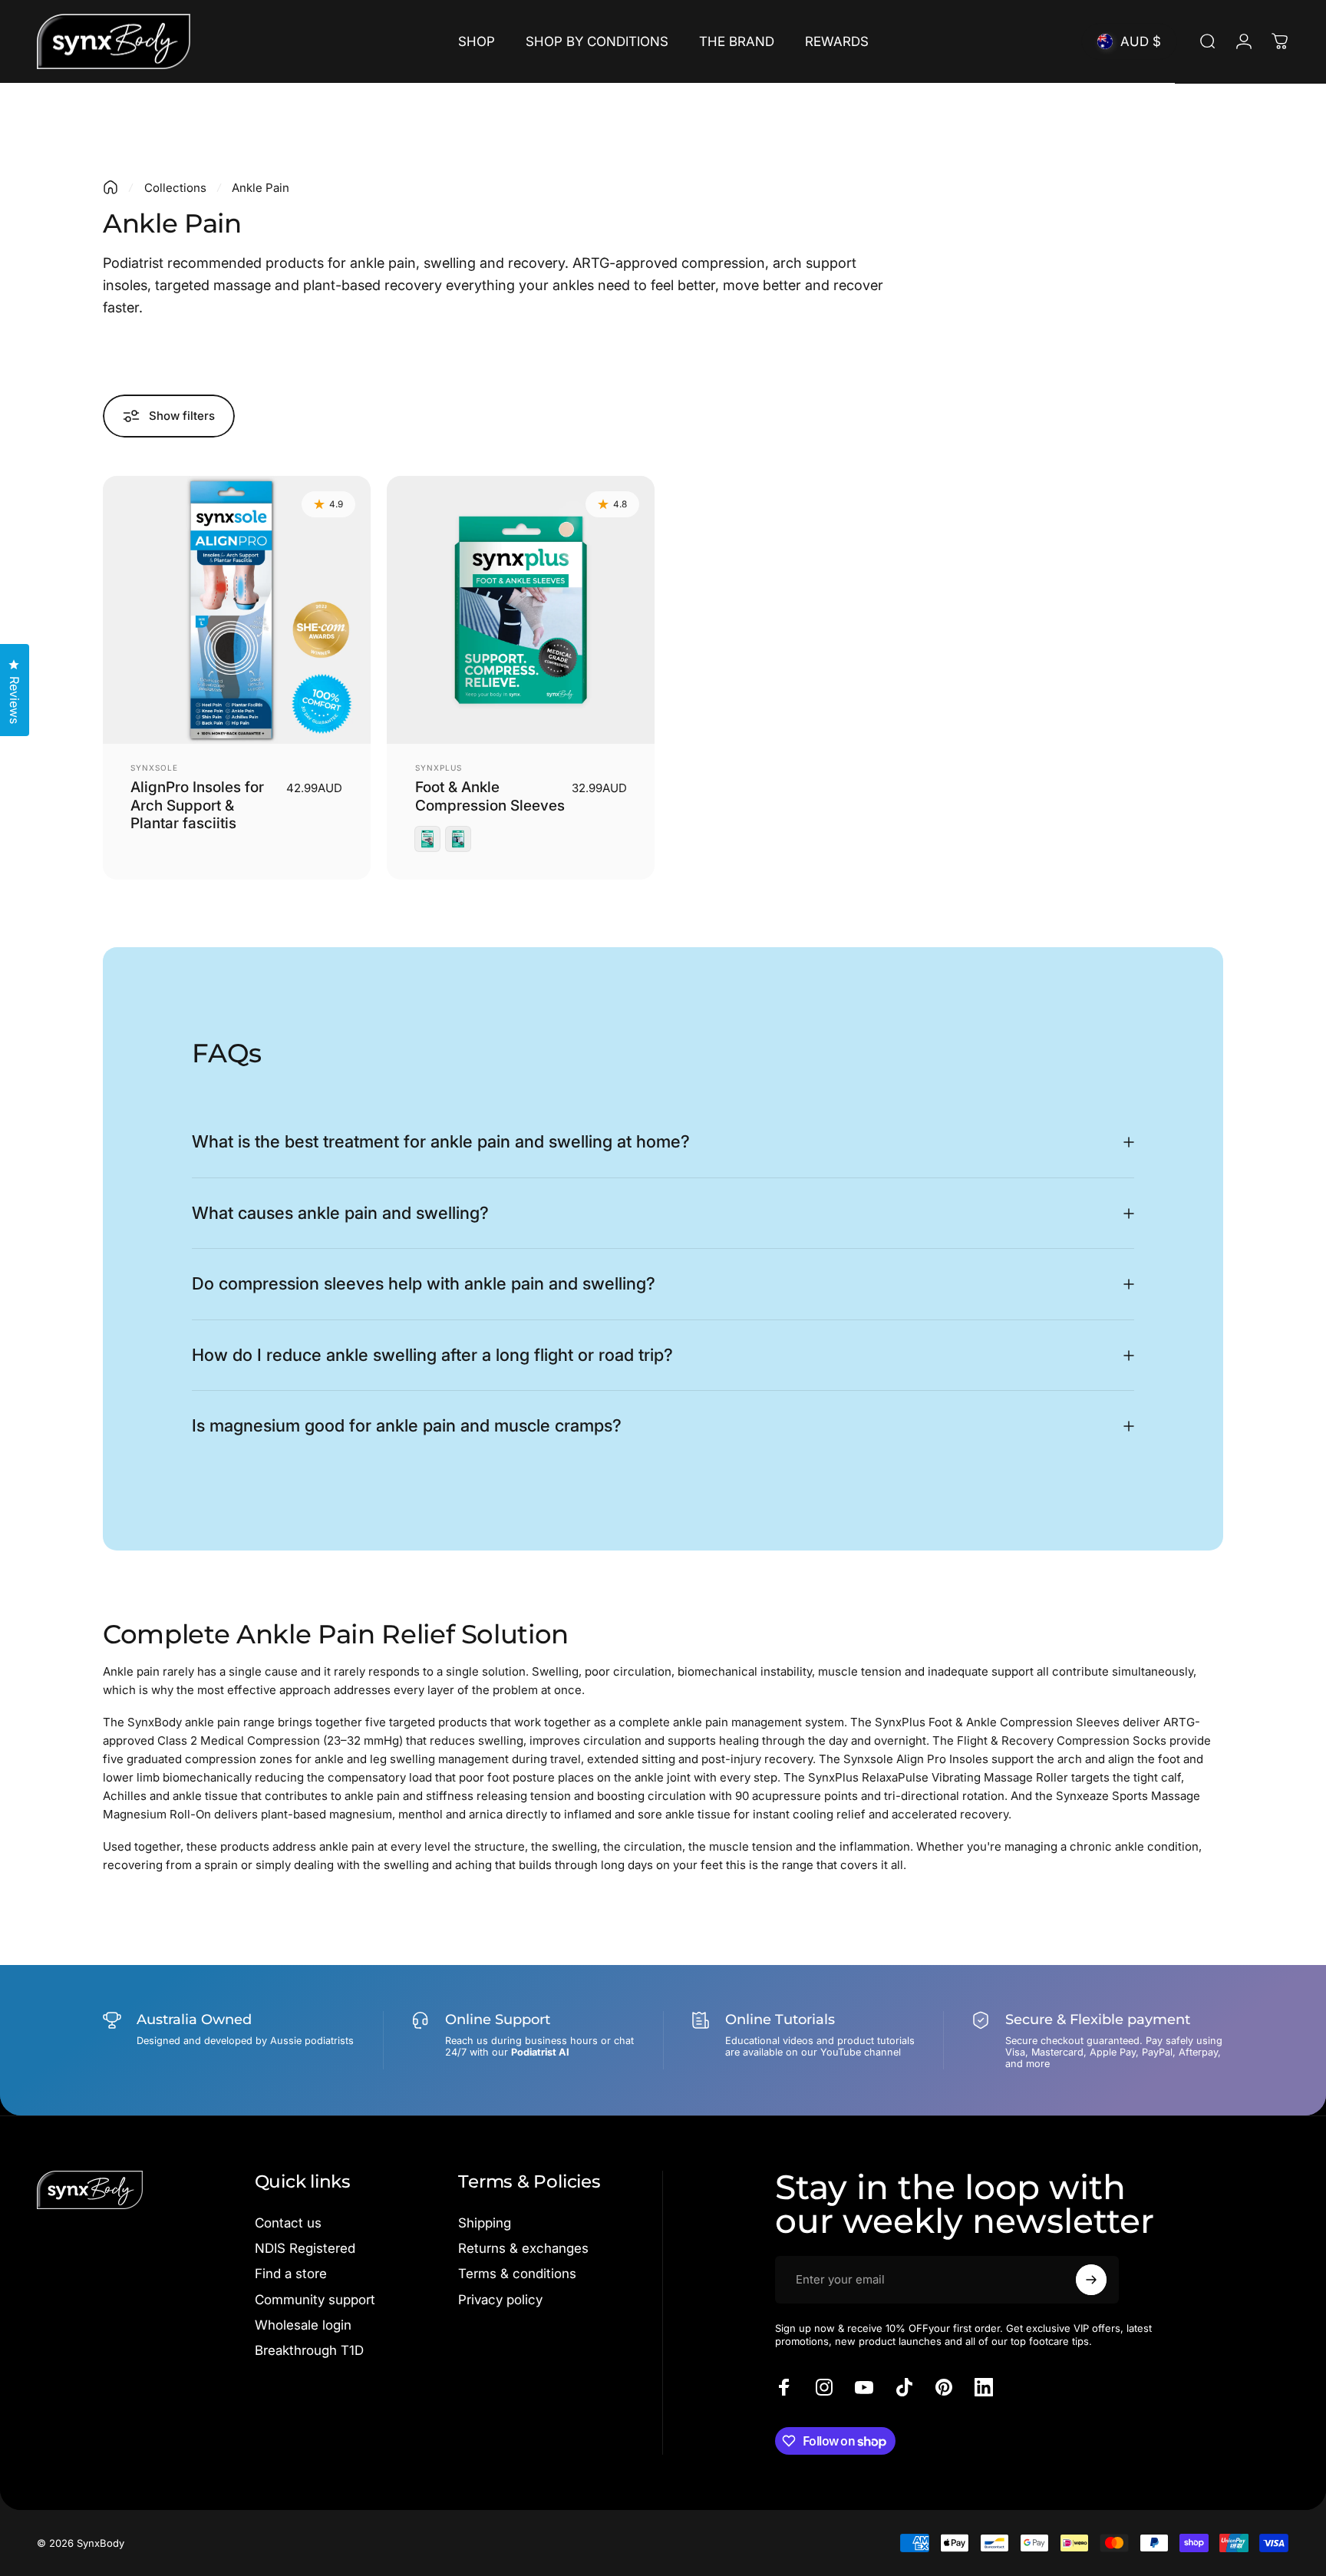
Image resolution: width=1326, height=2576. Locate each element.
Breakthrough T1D (309, 2350)
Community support (315, 2300)
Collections (175, 188)
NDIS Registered (305, 2248)
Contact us (288, 2223)
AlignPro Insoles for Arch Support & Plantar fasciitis (197, 806)
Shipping (485, 2223)
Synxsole (154, 768)
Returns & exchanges (523, 2248)
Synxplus (439, 768)
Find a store (291, 2274)
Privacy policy (500, 2300)
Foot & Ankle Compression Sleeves (490, 796)
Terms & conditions (517, 2274)
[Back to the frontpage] (110, 187)
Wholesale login (303, 2325)
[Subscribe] (1091, 2280)
